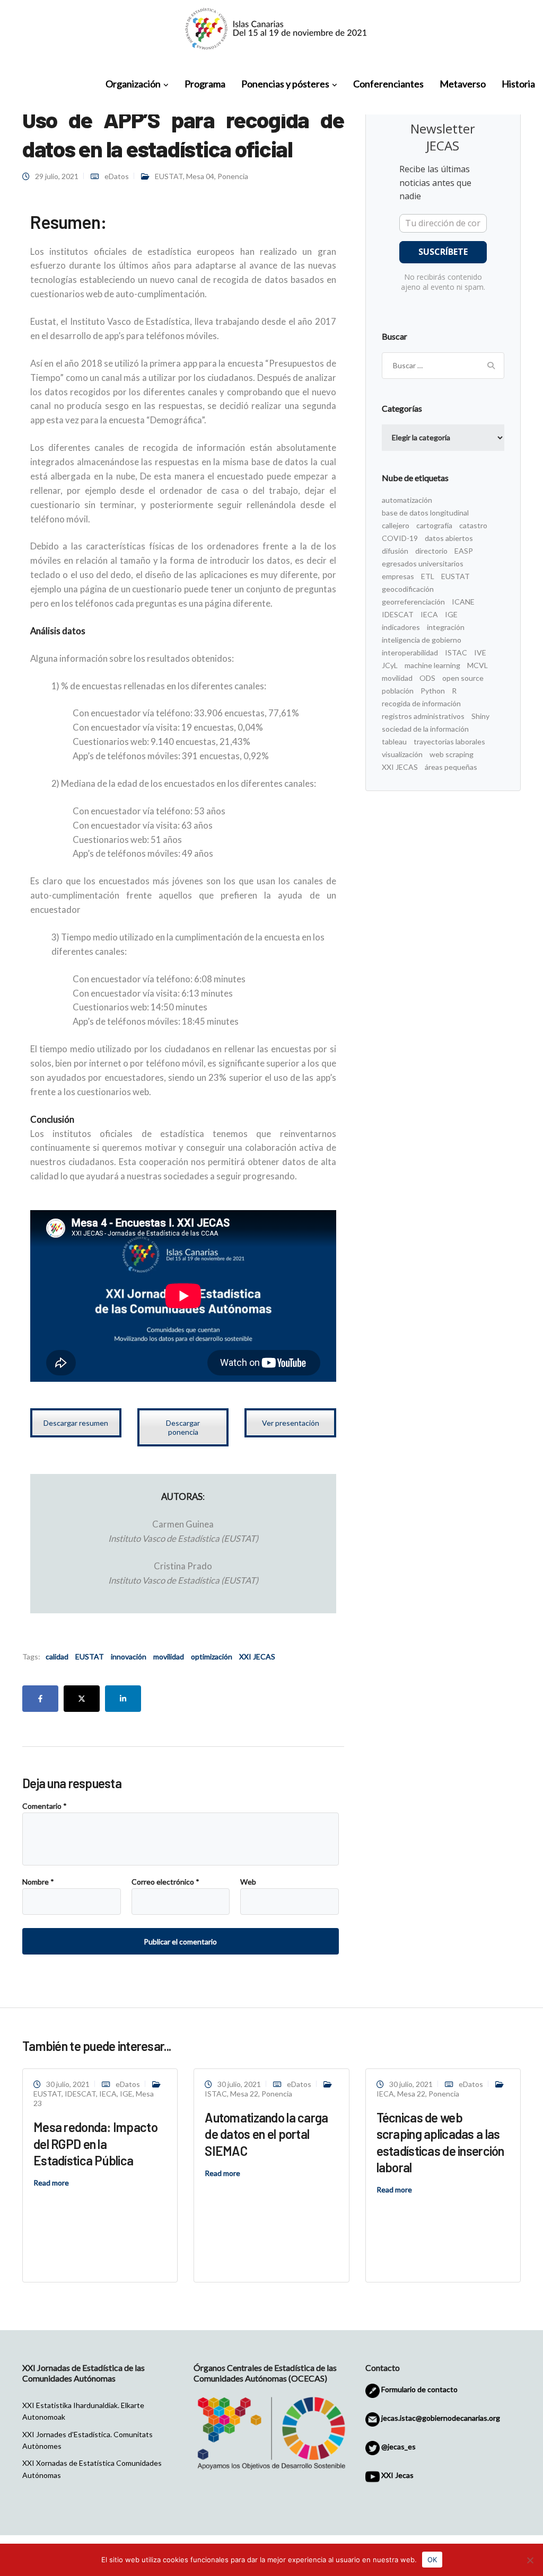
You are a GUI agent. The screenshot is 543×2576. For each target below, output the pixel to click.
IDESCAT (398, 614)
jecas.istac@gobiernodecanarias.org (440, 2418)
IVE (480, 652)
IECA (429, 614)
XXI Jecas (397, 2475)
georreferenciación (413, 602)
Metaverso (463, 84)
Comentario (45, 1806)
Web (248, 1882)
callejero (396, 525)
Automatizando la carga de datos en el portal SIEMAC (266, 2134)
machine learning (432, 665)
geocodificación (408, 589)
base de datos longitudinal (425, 513)
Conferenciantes (388, 84)
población (398, 691)
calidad (57, 1656)
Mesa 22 (244, 2094)
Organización (133, 84)
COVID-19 (400, 538)
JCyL (390, 665)
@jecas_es (398, 2446)
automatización (407, 500)
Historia (518, 84)
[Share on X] (82, 1699)
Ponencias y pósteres (285, 84)
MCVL (478, 665)
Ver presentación (291, 1423)
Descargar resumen (76, 1423)
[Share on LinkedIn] (123, 1699)
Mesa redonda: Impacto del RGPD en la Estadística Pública (95, 2143)
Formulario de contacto (419, 2389)
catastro (473, 525)
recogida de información (421, 703)
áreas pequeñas (451, 767)
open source (463, 678)
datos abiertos (449, 538)
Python (433, 691)
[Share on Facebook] (40, 1699)
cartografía (434, 525)
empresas (398, 576)
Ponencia (233, 176)
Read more (51, 2183)
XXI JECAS (257, 1656)
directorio (431, 551)
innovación (129, 1656)
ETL (428, 576)
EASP (464, 551)
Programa (205, 84)
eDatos (117, 176)
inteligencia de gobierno (422, 640)
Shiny (480, 716)
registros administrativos (423, 716)
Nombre (38, 1882)
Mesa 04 (200, 176)
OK (432, 2560)
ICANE (463, 602)
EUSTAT (169, 176)
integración (446, 627)
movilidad (169, 1656)
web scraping (452, 754)
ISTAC (456, 652)
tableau (394, 741)
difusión (395, 551)
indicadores (401, 627)
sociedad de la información (425, 729)
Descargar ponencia (183, 1427)
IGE (451, 614)
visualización (402, 754)
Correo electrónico (165, 1882)
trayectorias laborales (449, 741)
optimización (212, 1656)
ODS (427, 678)
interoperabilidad (410, 652)
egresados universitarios (423, 563)
